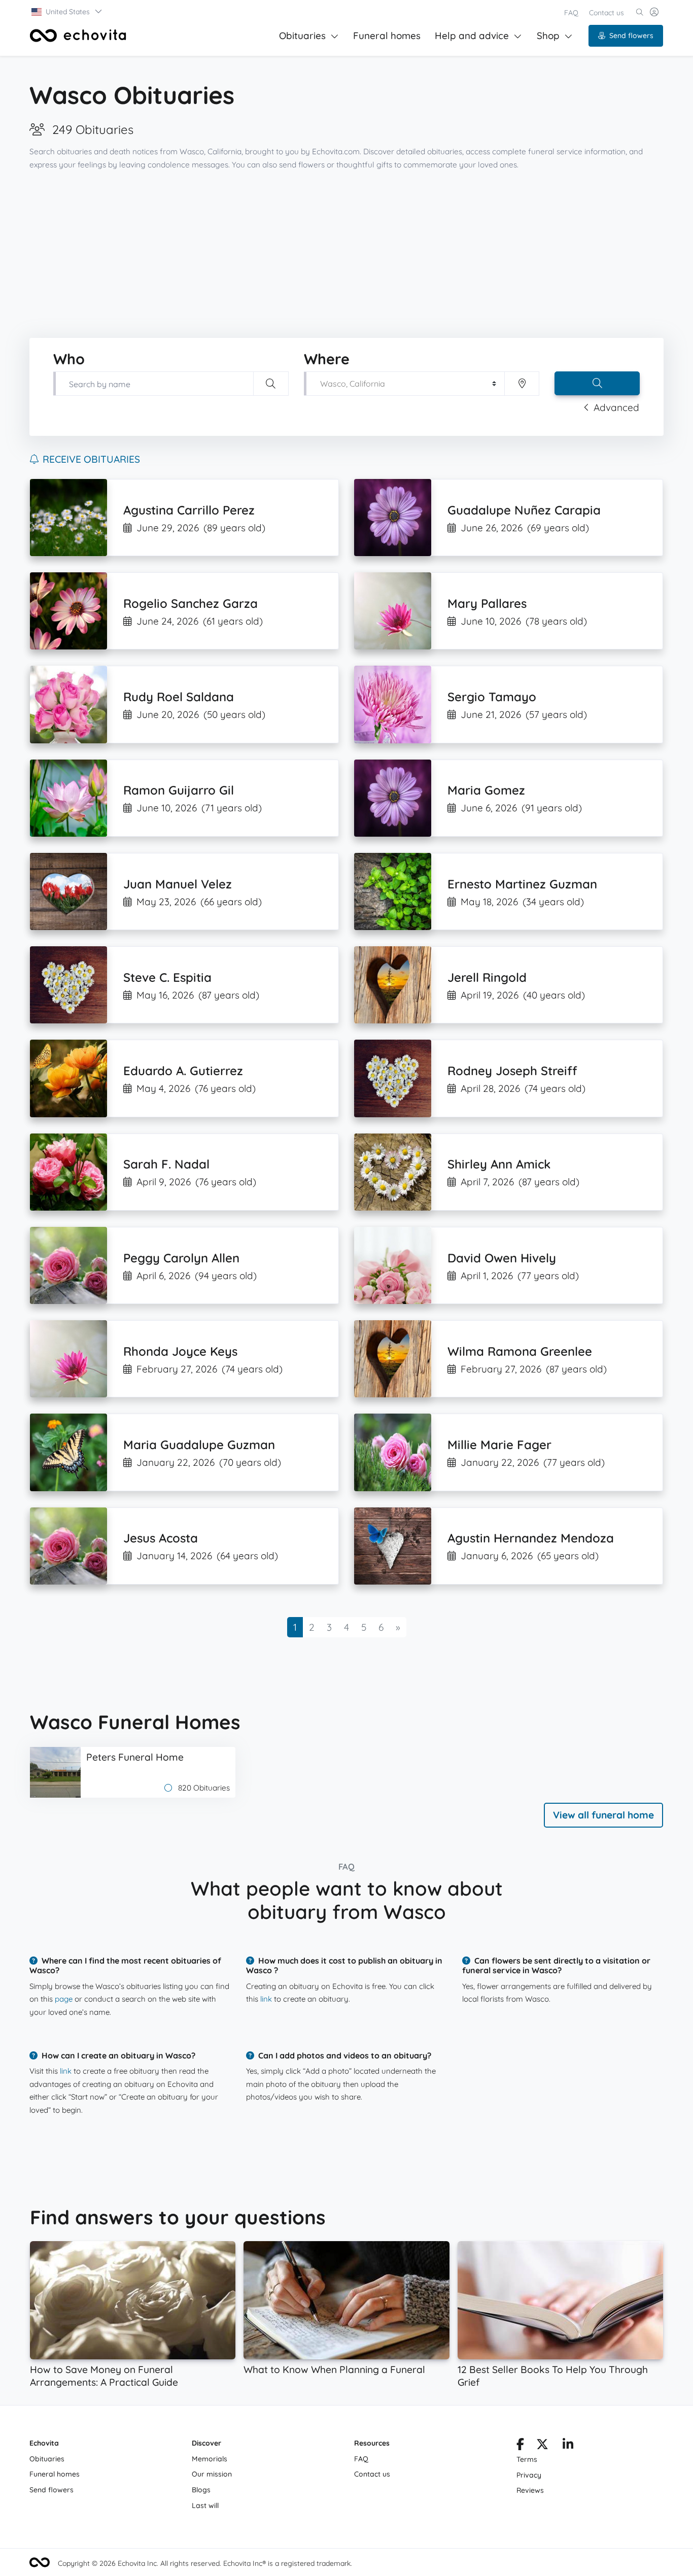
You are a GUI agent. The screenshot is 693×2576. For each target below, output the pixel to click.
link (266, 1999)
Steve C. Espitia (167, 977)
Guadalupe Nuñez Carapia (524, 510)
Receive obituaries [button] (91, 459)
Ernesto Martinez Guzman (522, 884)
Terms (527, 2459)
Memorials (210, 2459)
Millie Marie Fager (499, 1445)
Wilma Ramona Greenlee (520, 1351)
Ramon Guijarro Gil (179, 790)
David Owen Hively (502, 1258)
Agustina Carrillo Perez (189, 510)
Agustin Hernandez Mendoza (531, 1538)
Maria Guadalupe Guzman (199, 1445)
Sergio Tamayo (492, 697)
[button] (67, 12)
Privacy (529, 2475)
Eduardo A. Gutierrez (183, 1071)
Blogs (201, 2490)
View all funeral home (603, 1815)
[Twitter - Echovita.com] (542, 2446)
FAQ (571, 13)
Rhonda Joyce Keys (180, 1351)
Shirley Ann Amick (499, 1164)
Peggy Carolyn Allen (181, 1258)
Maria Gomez (486, 790)
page (64, 1999)
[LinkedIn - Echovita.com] (568, 2446)
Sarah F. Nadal (166, 1164)
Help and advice (472, 36)
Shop (548, 36)
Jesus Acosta (161, 1538)
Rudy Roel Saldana (179, 697)
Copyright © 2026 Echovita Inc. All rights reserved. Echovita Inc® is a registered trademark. (205, 2563)
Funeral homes (387, 36)
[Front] (78, 36)
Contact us (607, 13)
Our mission (212, 2474)
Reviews (530, 2490)
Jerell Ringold (487, 977)
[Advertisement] (346, 255)
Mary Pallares (487, 603)
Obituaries (302, 36)
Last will (205, 2505)
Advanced (616, 407)
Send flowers (631, 36)
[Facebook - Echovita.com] (520, 2446)
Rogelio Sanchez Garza (190, 603)
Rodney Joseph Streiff (512, 1071)
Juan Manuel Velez (178, 884)
